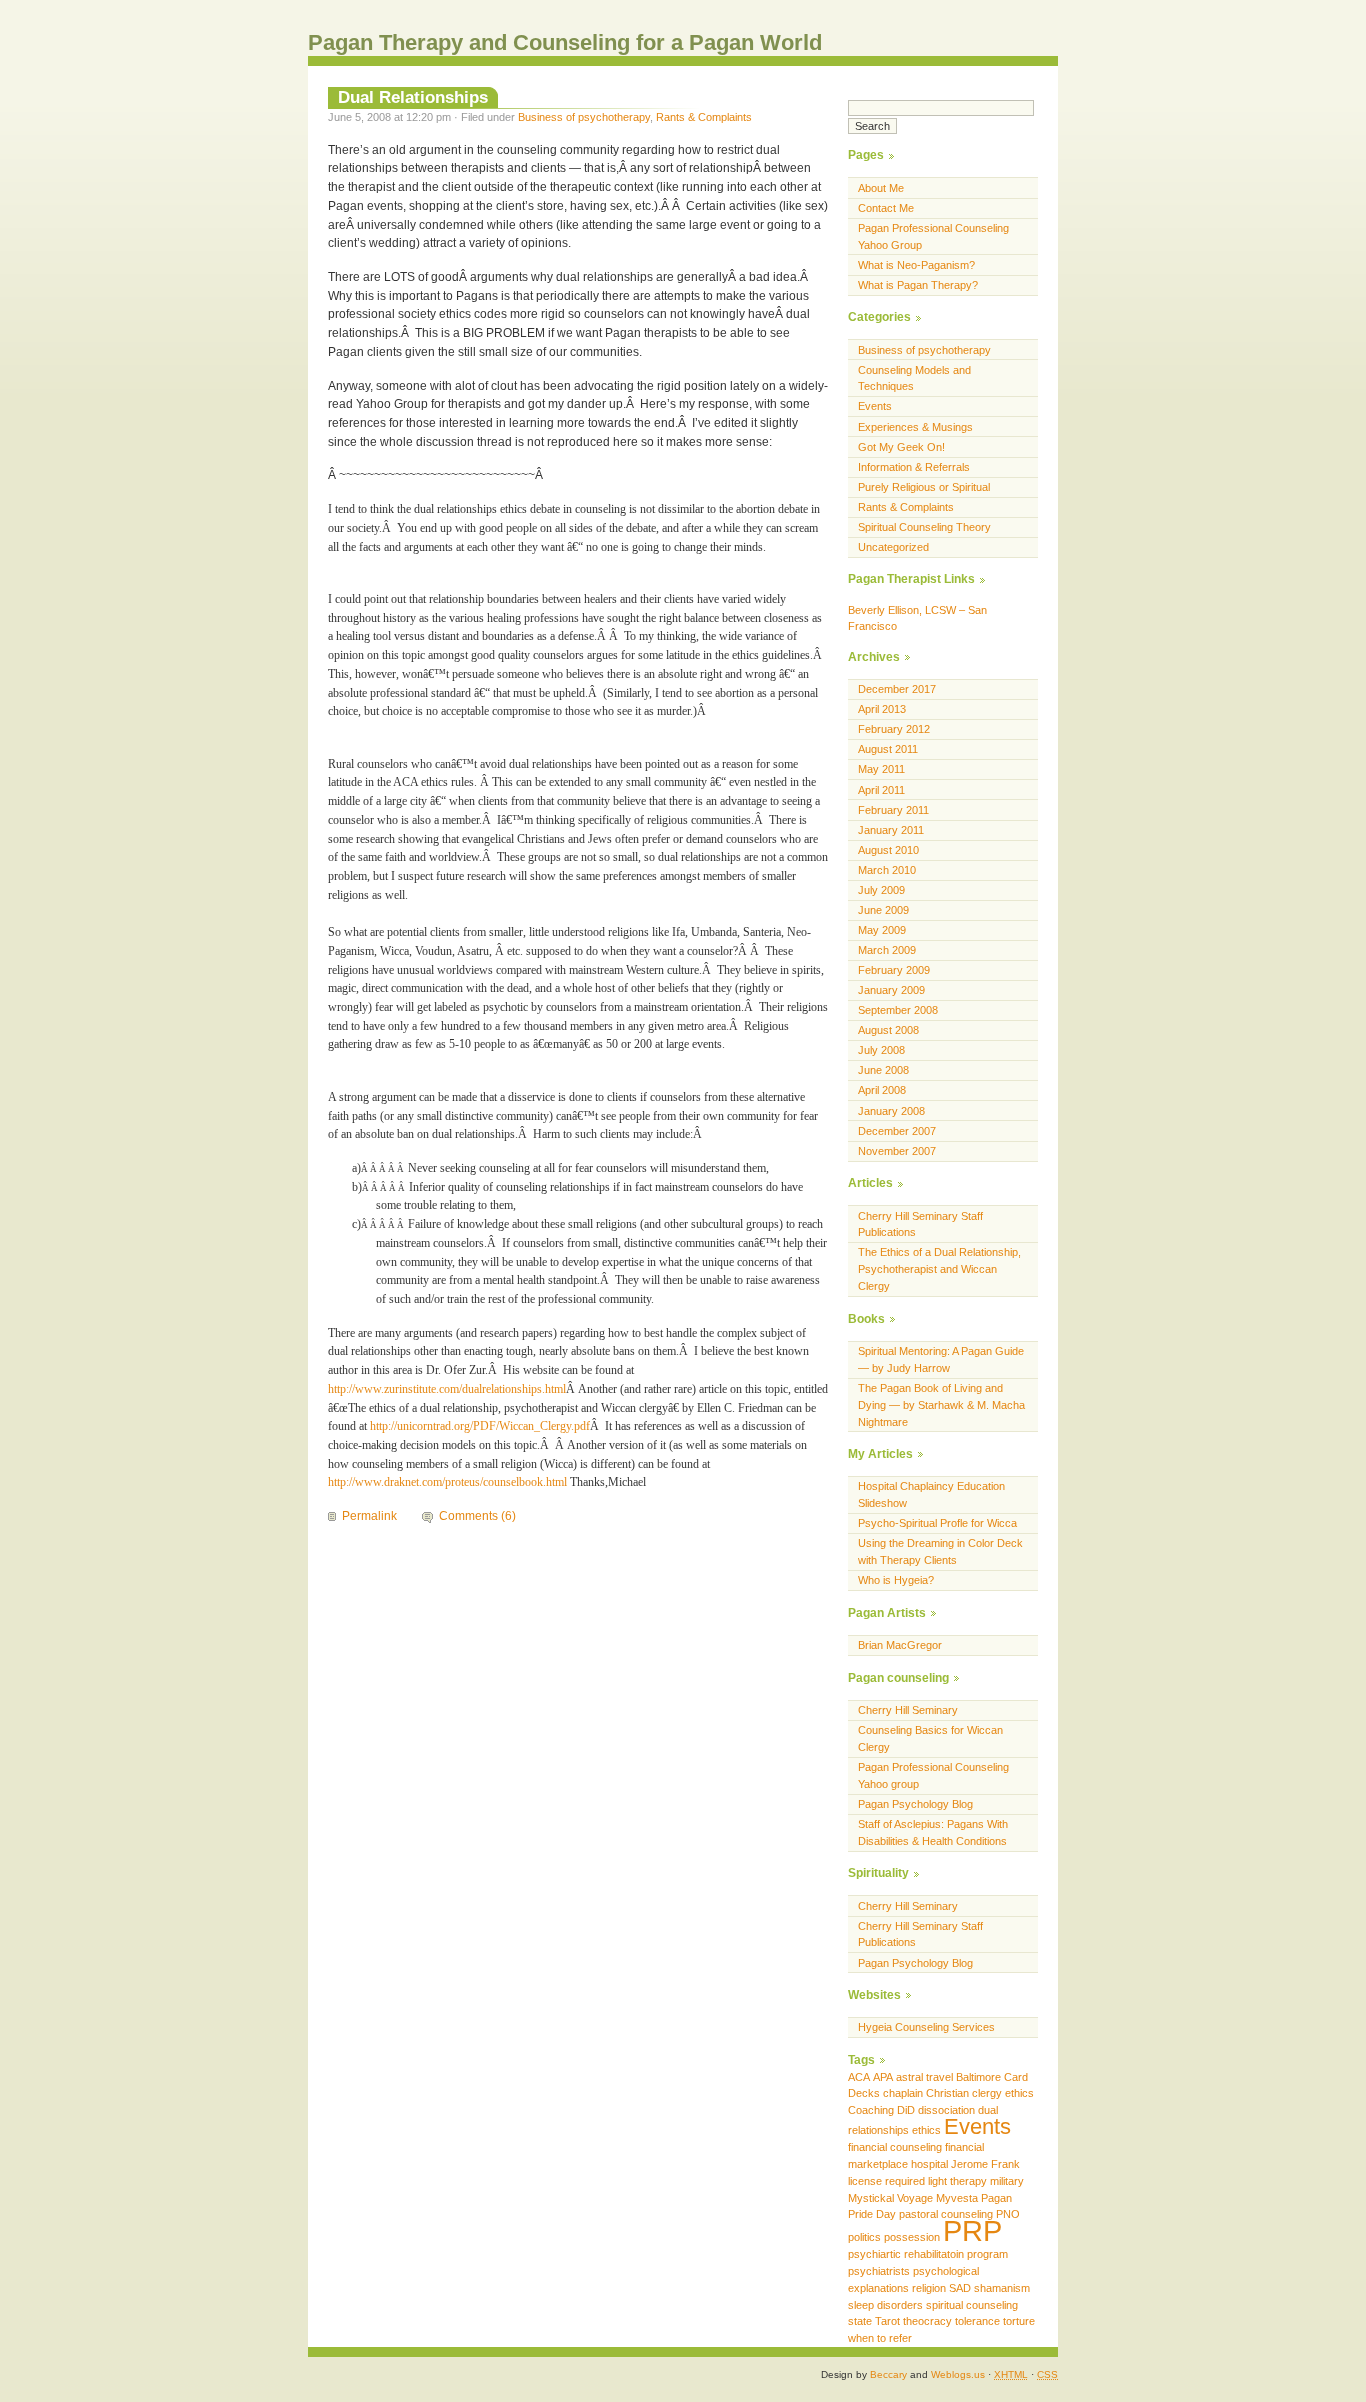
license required (886, 2181)
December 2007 (897, 1131)
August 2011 (888, 749)
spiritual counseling (972, 2305)
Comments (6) (477, 1516)
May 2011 (881, 769)
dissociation (946, 2110)
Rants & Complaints (704, 117)
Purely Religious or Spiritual (924, 487)
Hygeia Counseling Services (926, 2027)
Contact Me (886, 208)
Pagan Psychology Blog (915, 1804)
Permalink (369, 1516)
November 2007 (897, 1151)
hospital (929, 2164)
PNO (1008, 2214)
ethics (926, 2130)
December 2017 (897, 689)
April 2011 (881, 790)
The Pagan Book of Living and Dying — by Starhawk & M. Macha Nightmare (941, 1405)
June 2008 (883, 1070)
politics (864, 2237)
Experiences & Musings (915, 427)
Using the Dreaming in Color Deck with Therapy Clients (940, 1551)
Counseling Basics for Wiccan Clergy (930, 1738)
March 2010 (887, 870)
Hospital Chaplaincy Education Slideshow (931, 1494)
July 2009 (881, 890)
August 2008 (888, 1030)
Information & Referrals (914, 467)
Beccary (888, 2374)
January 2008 (891, 1111)
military (1007, 2181)
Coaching (871, 2110)
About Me (881, 188)
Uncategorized (893, 547)
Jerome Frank (985, 2164)
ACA (859, 2077)
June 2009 (883, 910)
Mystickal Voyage (890, 2198)
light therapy (957, 2181)
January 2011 (891, 830)
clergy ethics (1003, 2093)
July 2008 (881, 1050)
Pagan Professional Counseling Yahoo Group (933, 236)
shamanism (1002, 2288)
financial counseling (895, 2147)
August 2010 (888, 850)
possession (912, 2237)
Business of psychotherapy (584, 117)
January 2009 (891, 990)
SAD (960, 2288)
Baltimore (978, 2077)
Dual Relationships (413, 97)
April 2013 (882, 709)
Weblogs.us (958, 2374)
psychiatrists (879, 2271)
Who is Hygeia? (896, 1580)
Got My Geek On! (901, 447)
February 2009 (894, 970)
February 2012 (894, 729)
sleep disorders (885, 2305)
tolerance (977, 2321)
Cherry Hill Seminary (908, 1710)
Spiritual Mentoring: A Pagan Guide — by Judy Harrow (941, 1359)
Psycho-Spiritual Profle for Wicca (937, 1523)
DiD (906, 2110)
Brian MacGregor (900, 1645)
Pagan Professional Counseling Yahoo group (933, 1775)
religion (929, 2288)
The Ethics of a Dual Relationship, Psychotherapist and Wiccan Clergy (939, 1269)
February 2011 (893, 810)
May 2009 (882, 930)
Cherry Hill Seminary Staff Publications (920, 1224)
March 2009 (887, 950)
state (860, 2321)
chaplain (903, 2093)
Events (875, 406)
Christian (947, 2093)
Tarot (887, 2321)
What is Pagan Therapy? (918, 285)
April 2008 (882, 1090)
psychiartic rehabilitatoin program (928, 2254)
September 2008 (898, 1010)
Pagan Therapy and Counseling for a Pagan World (565, 42)
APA (883, 2077)
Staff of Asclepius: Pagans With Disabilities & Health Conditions (933, 1832)
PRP (972, 2230)
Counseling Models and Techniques (914, 378)
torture (1019, 2321)
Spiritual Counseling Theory (924, 527)
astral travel (924, 2077)
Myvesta (957, 2198)
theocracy (927, 2321)
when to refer (880, 2338)
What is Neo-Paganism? (916, 265)
